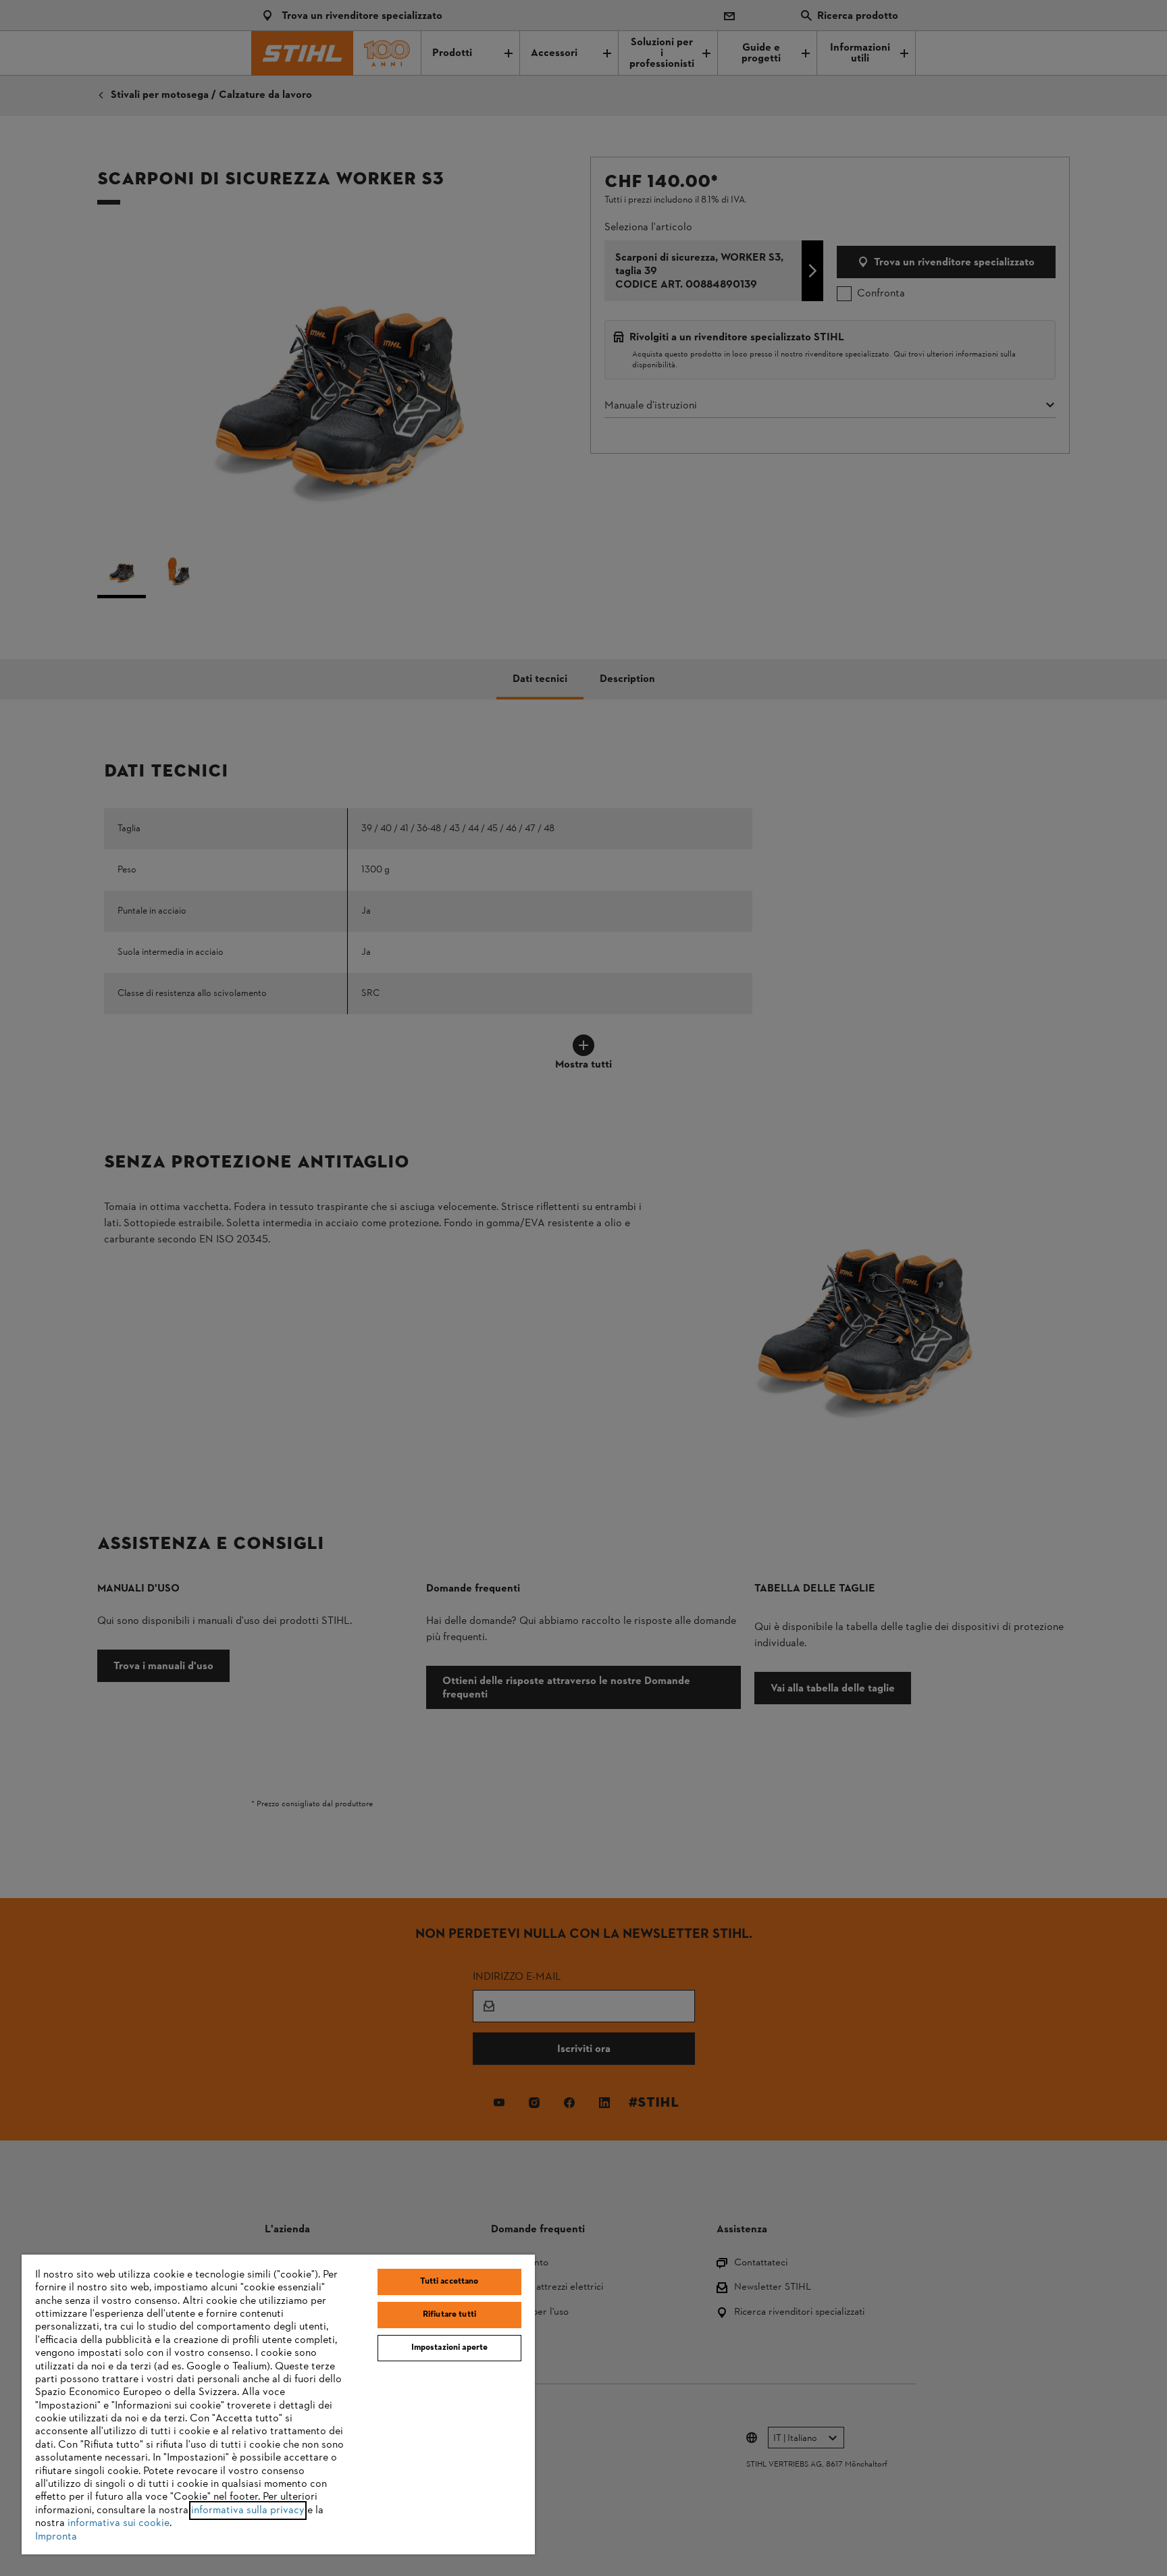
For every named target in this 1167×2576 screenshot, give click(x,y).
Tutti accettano (449, 2282)
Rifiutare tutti (449, 2315)
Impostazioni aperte (449, 2348)
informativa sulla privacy (248, 2511)
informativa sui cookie (119, 2523)
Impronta (56, 2537)
